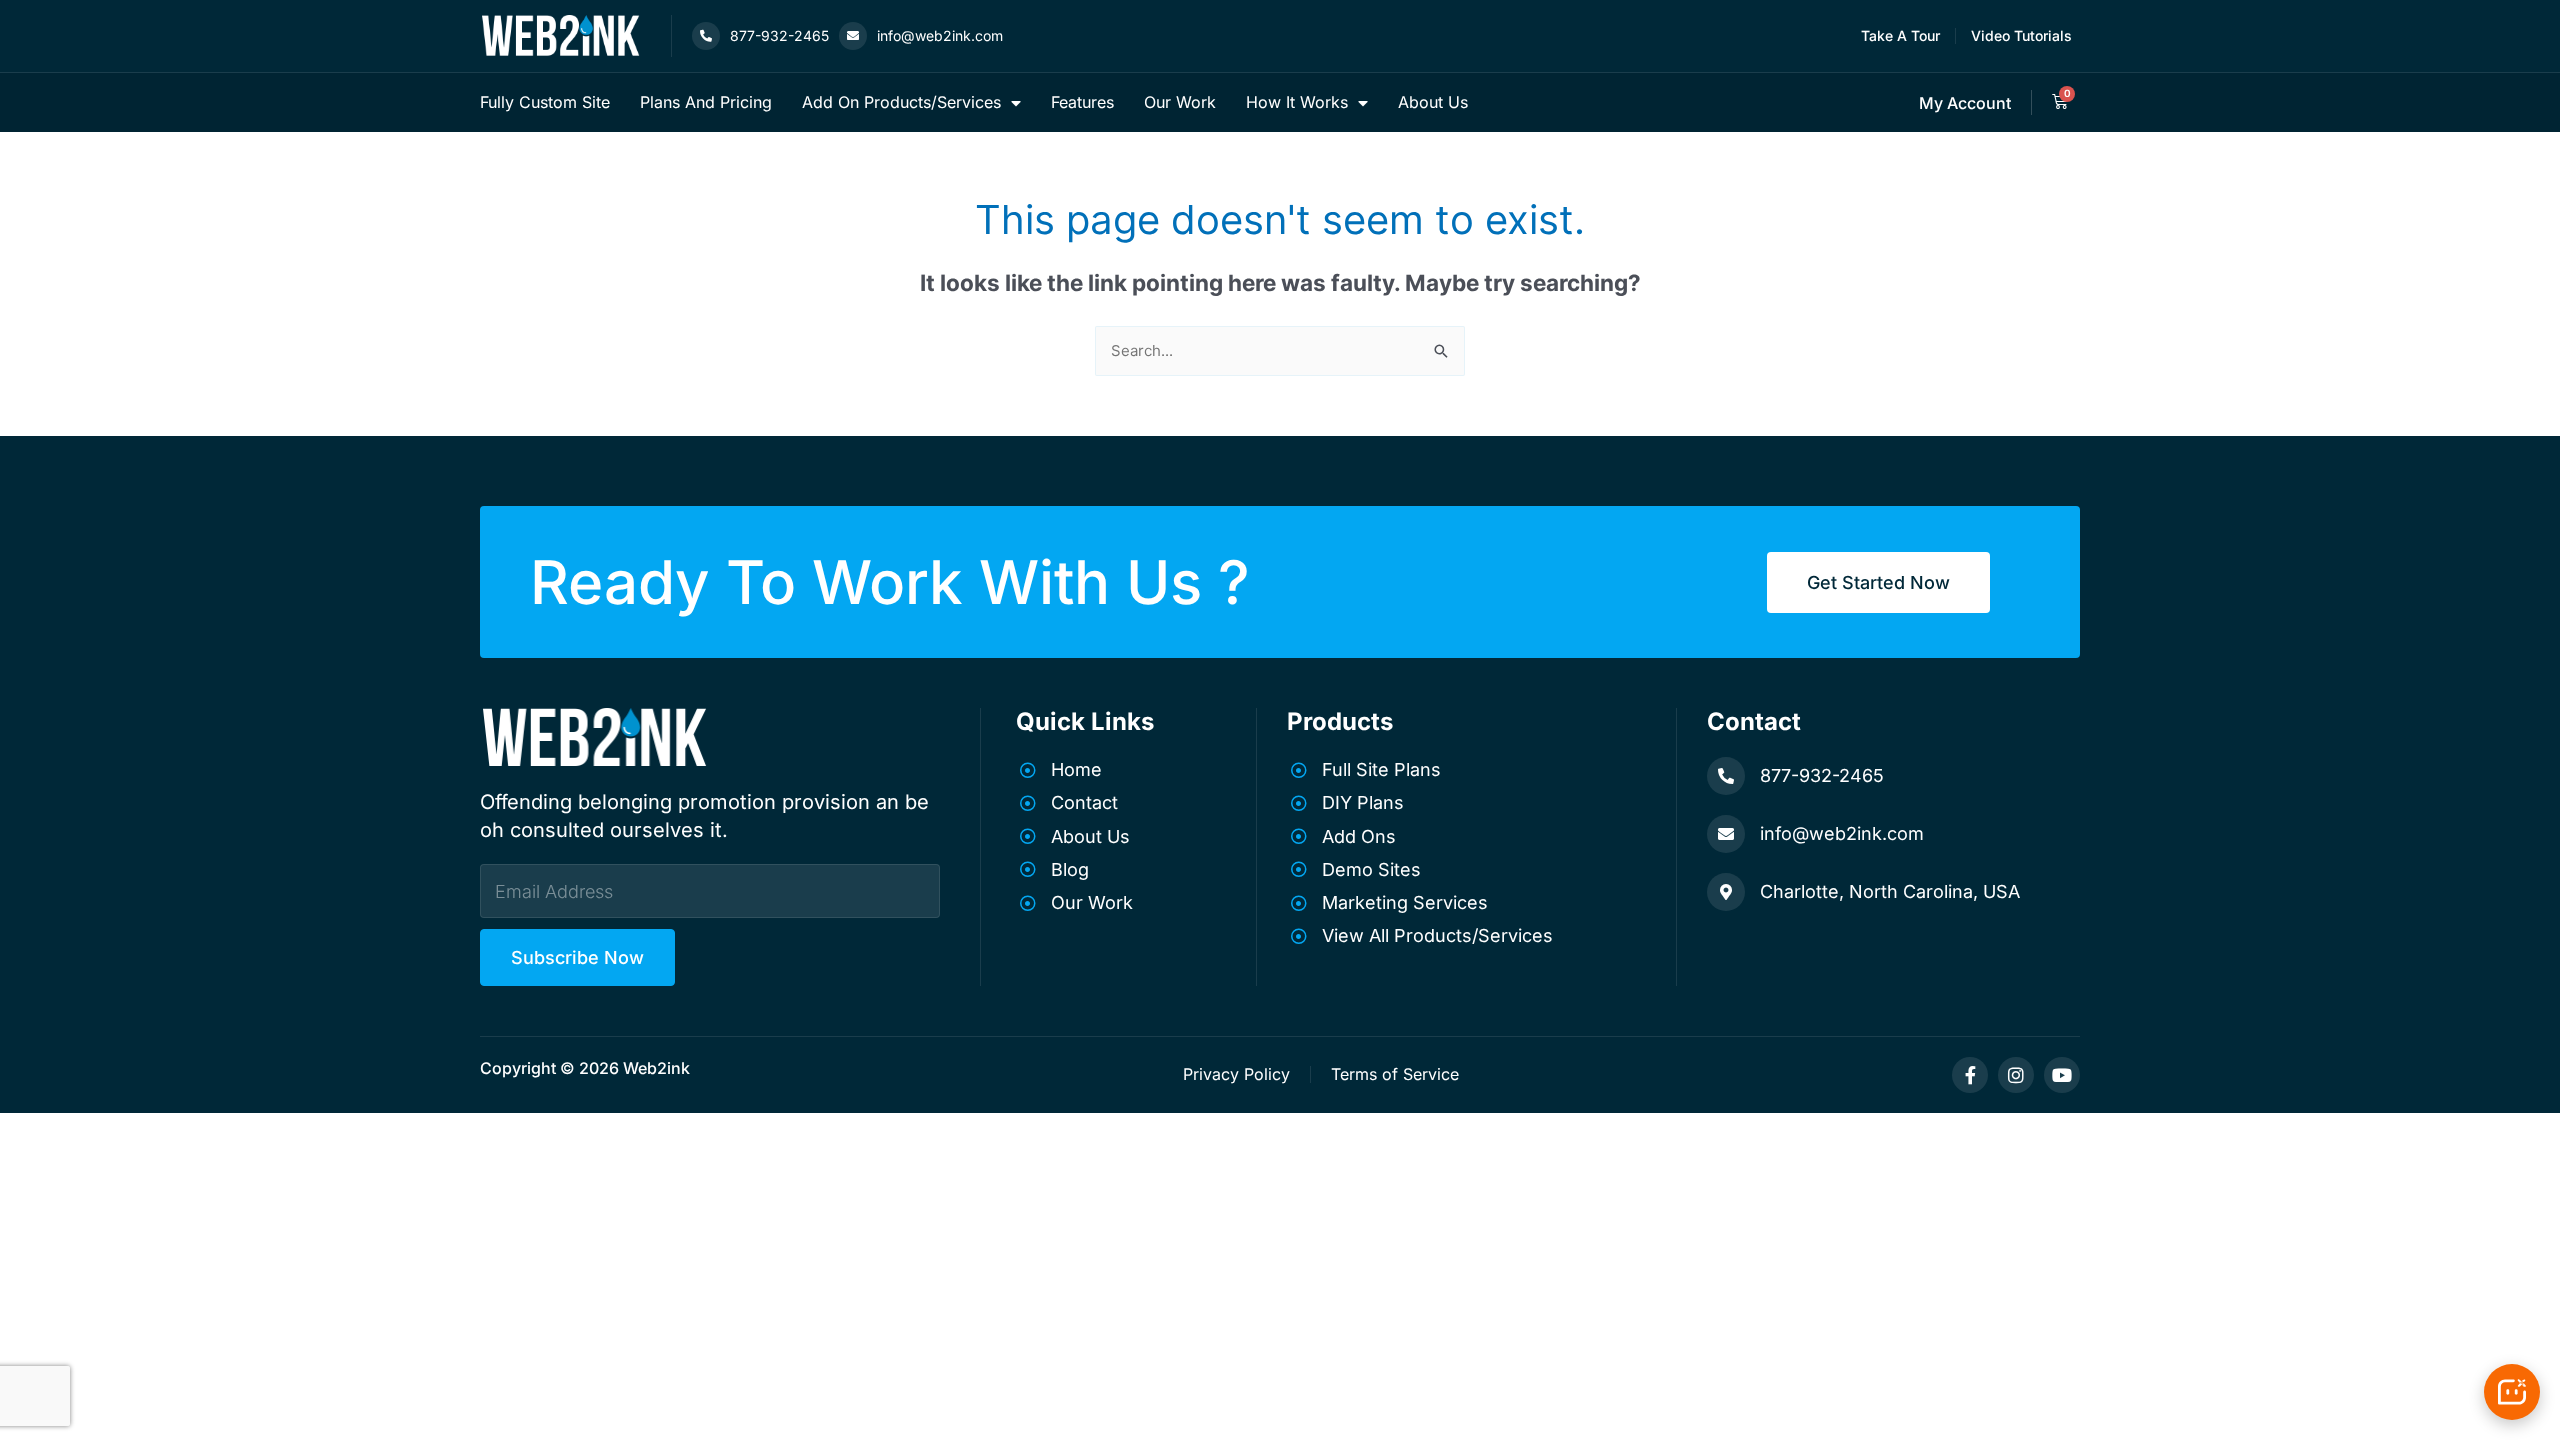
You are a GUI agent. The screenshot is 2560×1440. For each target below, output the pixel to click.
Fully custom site (545, 102)
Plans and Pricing (706, 102)
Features (1082, 102)
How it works (1297, 102)
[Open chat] (2512, 1392)
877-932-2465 (779, 35)
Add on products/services (901, 102)
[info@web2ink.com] (853, 36)
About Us (1433, 102)
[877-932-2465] (706, 36)
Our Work (1180, 102)
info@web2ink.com (940, 35)
